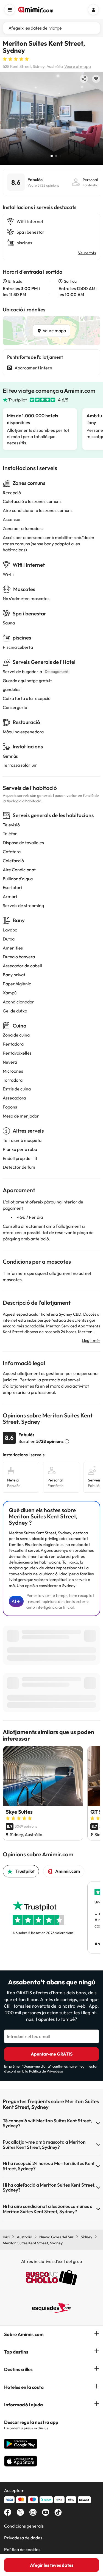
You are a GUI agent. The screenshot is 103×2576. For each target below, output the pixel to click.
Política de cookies (22, 2549)
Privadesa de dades (23, 2538)
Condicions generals (24, 2526)
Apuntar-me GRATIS (52, 2054)
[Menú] (10, 10)
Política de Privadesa (46, 2071)
